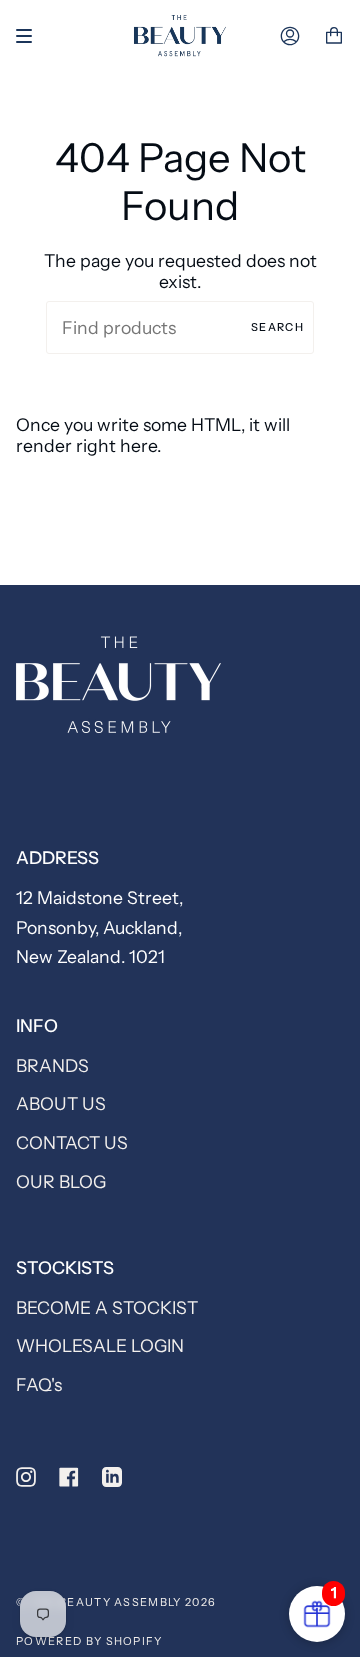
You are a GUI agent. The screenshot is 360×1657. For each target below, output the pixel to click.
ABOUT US (61, 1103)
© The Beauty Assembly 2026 (116, 1602)
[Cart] (334, 36)
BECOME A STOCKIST (107, 1307)
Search (277, 327)
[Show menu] (31, 36)
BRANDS (52, 1065)
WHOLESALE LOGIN (100, 1345)
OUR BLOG (61, 1181)
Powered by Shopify (89, 1641)
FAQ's (39, 1384)
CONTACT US (72, 1142)
